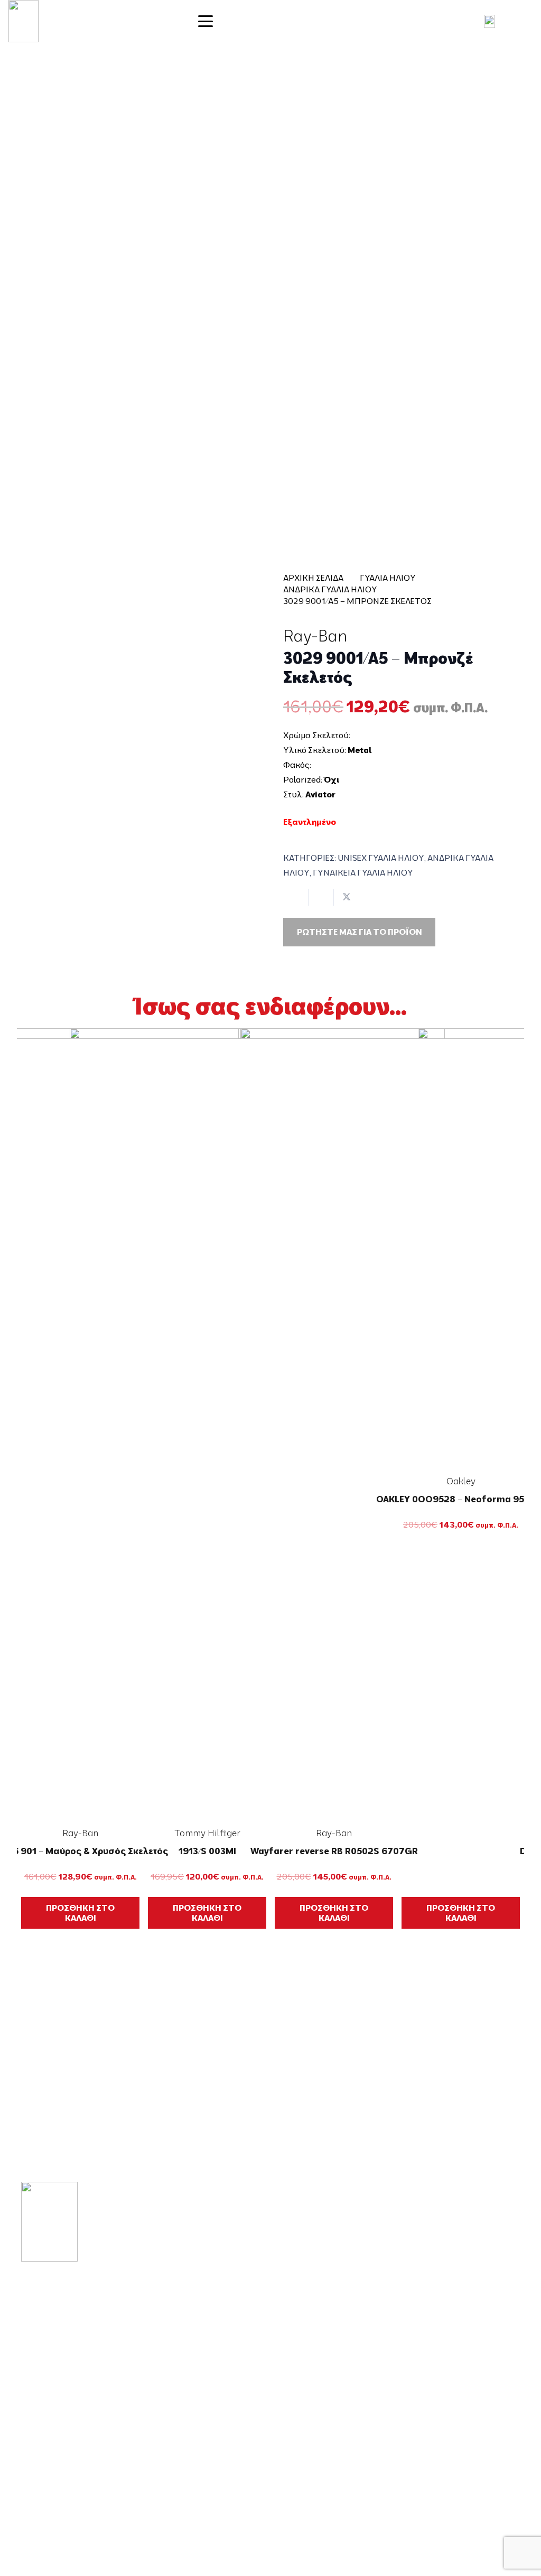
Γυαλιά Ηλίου (388, 578)
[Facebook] (26, 2470)
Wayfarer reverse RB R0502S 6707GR (334, 1851)
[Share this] (321, 897)
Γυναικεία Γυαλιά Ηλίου (363, 872)
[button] (270, 21)
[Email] (58, 2470)
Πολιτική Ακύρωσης (465, 2443)
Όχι (332, 779)
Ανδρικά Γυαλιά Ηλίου (330, 589)
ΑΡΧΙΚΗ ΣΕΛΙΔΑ (313, 578)
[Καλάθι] (520, 21)
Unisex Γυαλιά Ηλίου (381, 858)
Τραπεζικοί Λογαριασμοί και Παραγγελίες (456, 2401)
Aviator (320, 794)
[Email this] (296, 897)
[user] (489, 21)
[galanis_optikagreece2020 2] (24, 21)
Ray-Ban (315, 636)
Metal (360, 750)
